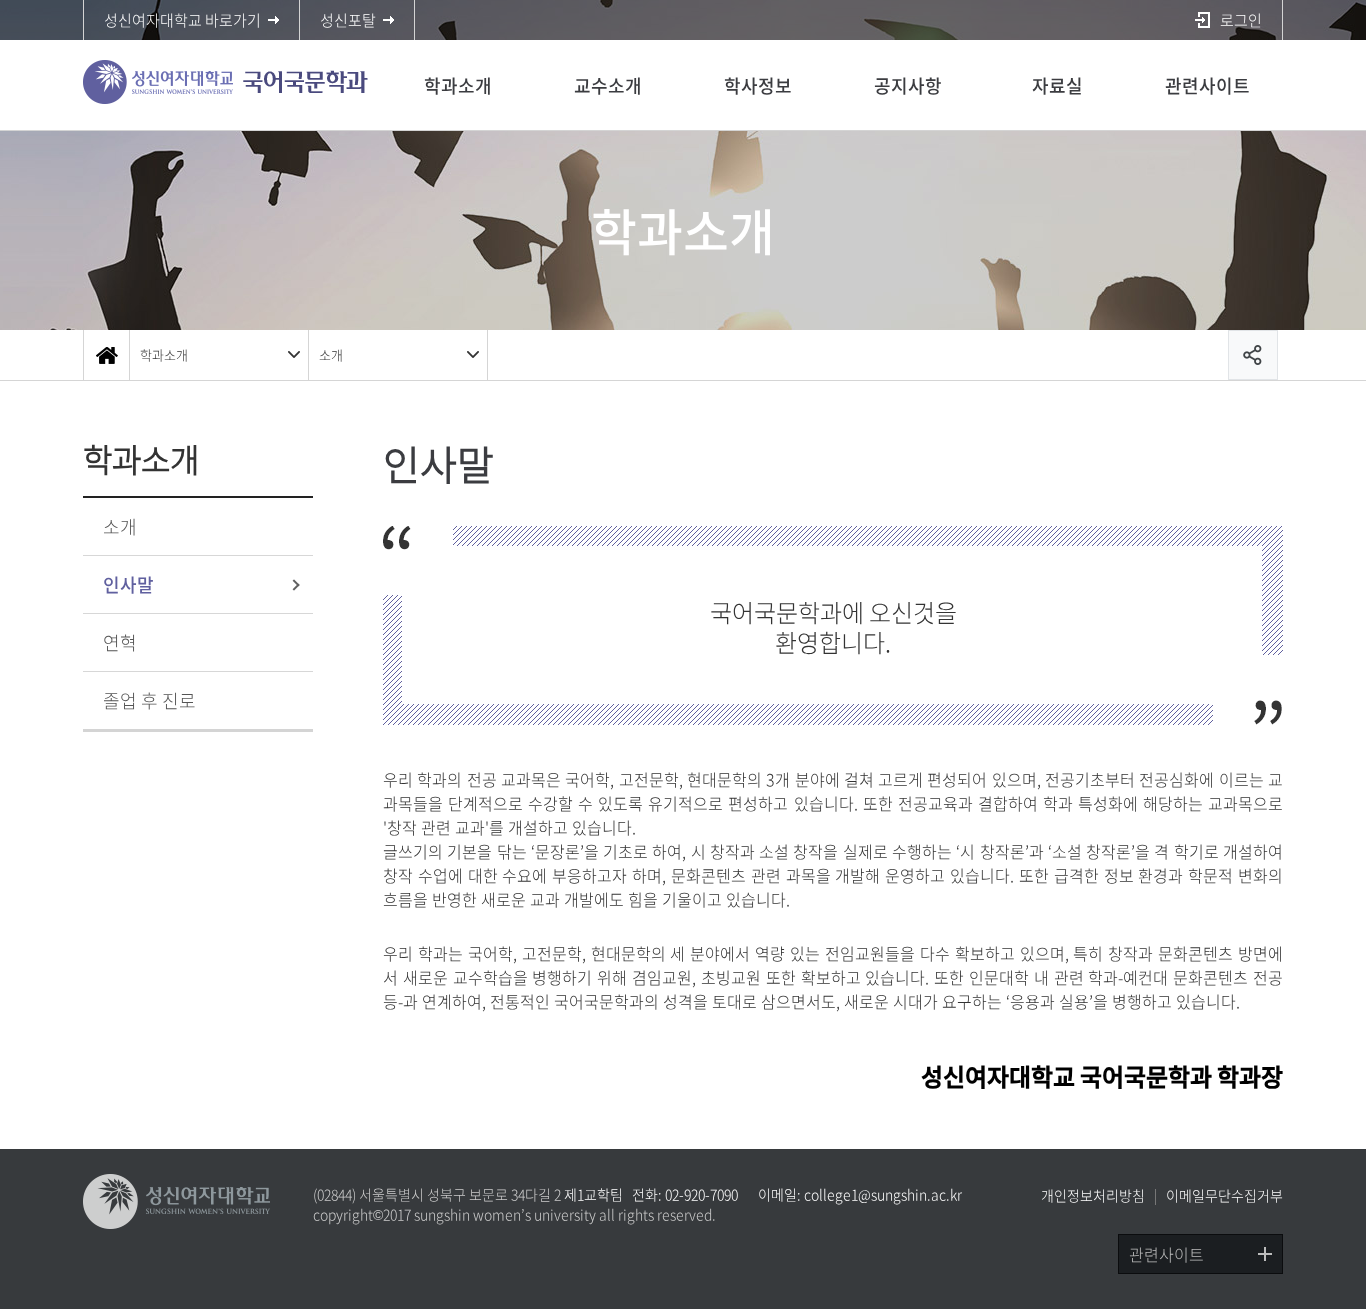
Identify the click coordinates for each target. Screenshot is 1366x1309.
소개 (331, 354)
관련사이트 (1207, 85)
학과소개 (458, 85)
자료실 (1057, 85)
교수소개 (608, 85)
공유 (1253, 355)
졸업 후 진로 (149, 700)
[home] (106, 355)
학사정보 (758, 85)
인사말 (128, 584)
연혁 (120, 642)
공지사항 (908, 85)
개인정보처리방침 (1093, 1195)
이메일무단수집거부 (1224, 1195)
